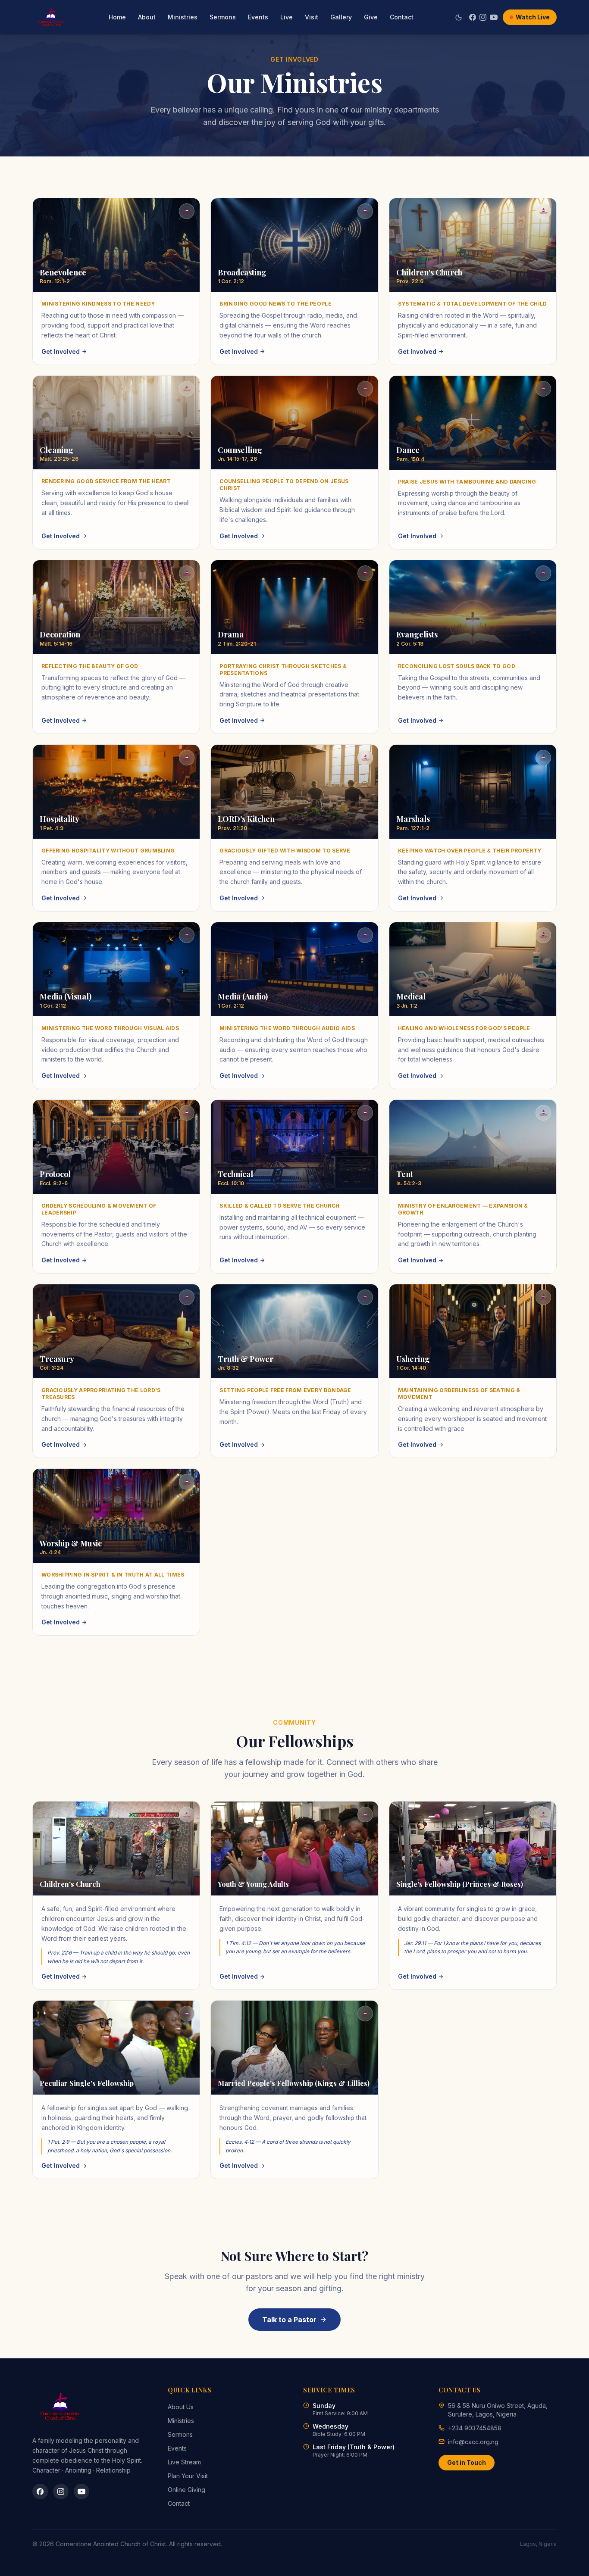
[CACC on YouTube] (494, 17)
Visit (312, 17)
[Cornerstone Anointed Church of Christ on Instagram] (61, 2492)
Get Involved (61, 351)
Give (371, 17)
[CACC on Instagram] (483, 17)
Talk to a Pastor (289, 2320)
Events (258, 17)
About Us (181, 2407)
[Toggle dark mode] (459, 17)
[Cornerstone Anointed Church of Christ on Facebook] (40, 2492)
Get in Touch (467, 2462)
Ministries (183, 17)
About (147, 17)
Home (117, 17)
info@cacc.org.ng (473, 2442)
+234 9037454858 (475, 2428)
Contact (402, 17)
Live (287, 17)
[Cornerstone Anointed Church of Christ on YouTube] (81, 2492)
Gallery (341, 17)
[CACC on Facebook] (473, 17)
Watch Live (533, 17)
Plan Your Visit (188, 2476)
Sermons (223, 17)
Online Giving (186, 2490)
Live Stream (184, 2462)
